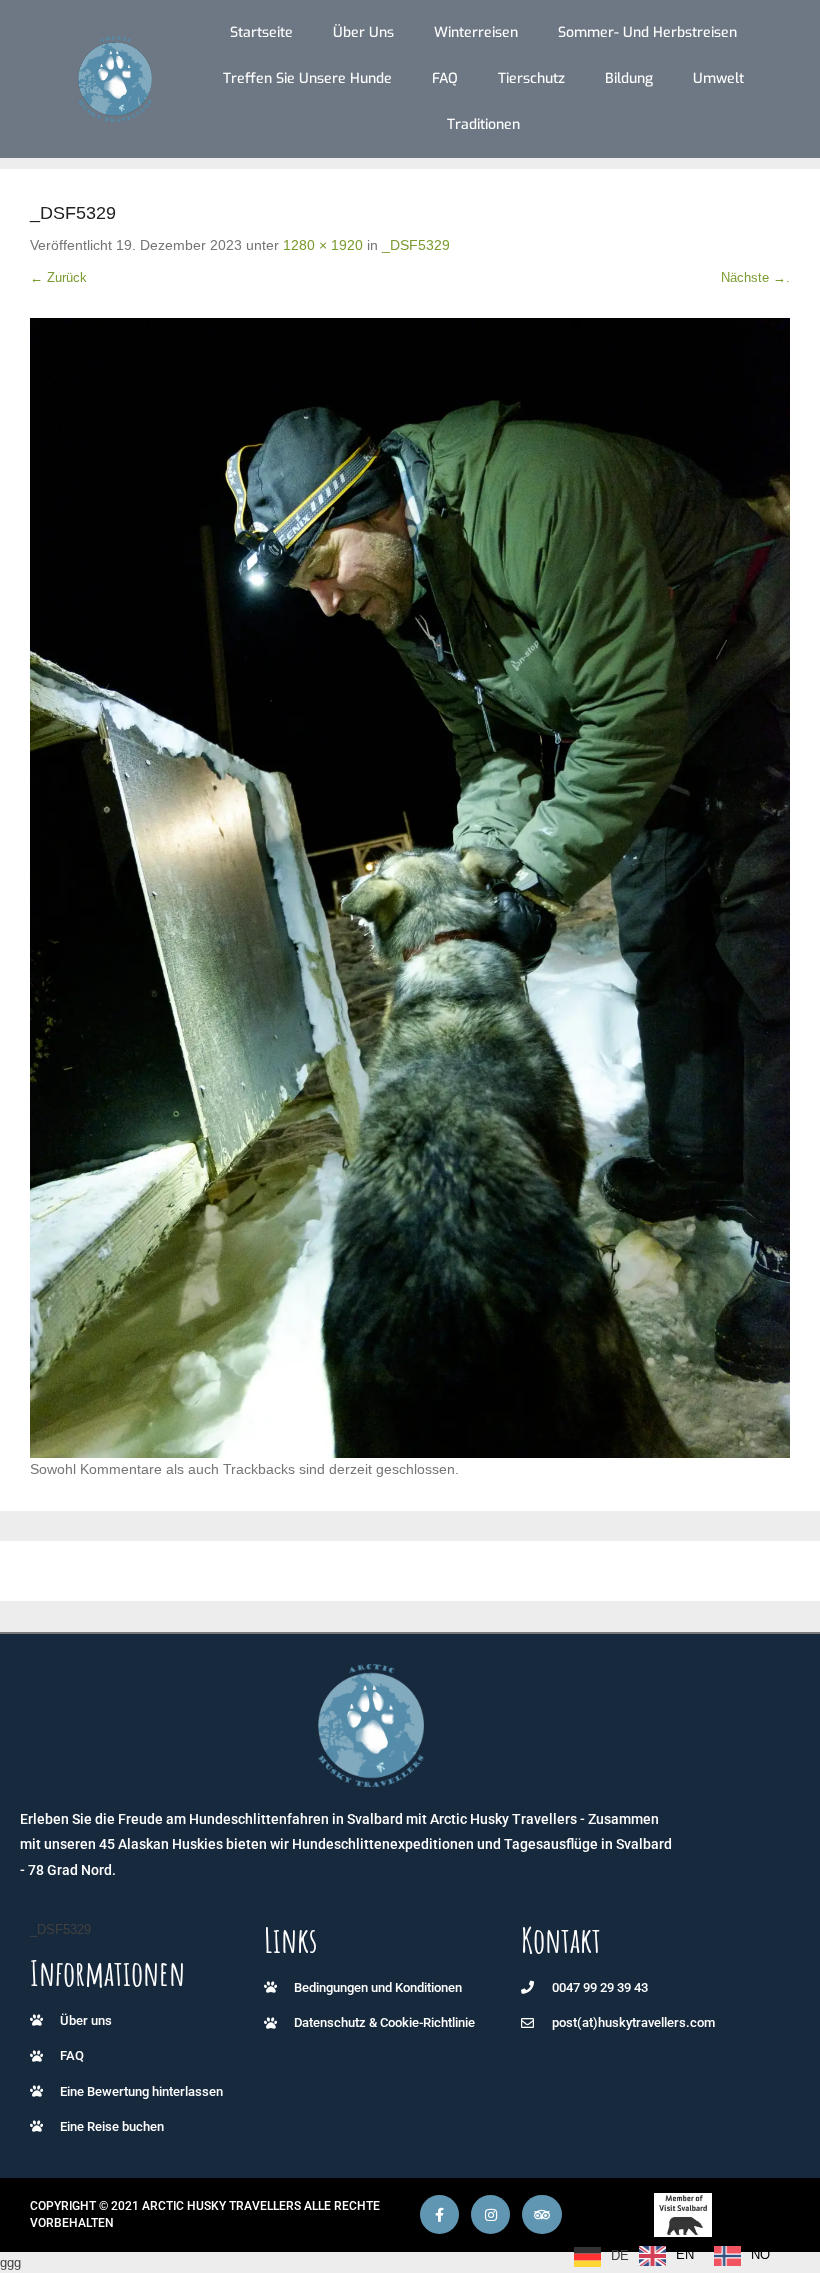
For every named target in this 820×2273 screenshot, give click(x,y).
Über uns (363, 32)
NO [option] (760, 2254)
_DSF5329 (416, 245)
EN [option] (685, 2254)
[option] (666, 2256)
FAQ (445, 78)
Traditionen (483, 124)
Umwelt (718, 78)
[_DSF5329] (410, 888)
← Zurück (58, 277)
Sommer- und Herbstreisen (647, 32)
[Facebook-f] (439, 2214)
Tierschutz (531, 78)
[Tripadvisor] (541, 2214)
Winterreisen (476, 32)
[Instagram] (490, 2214)
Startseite (261, 32)
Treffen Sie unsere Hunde (307, 78)
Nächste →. (755, 277)
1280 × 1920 (323, 245)
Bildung (629, 78)
